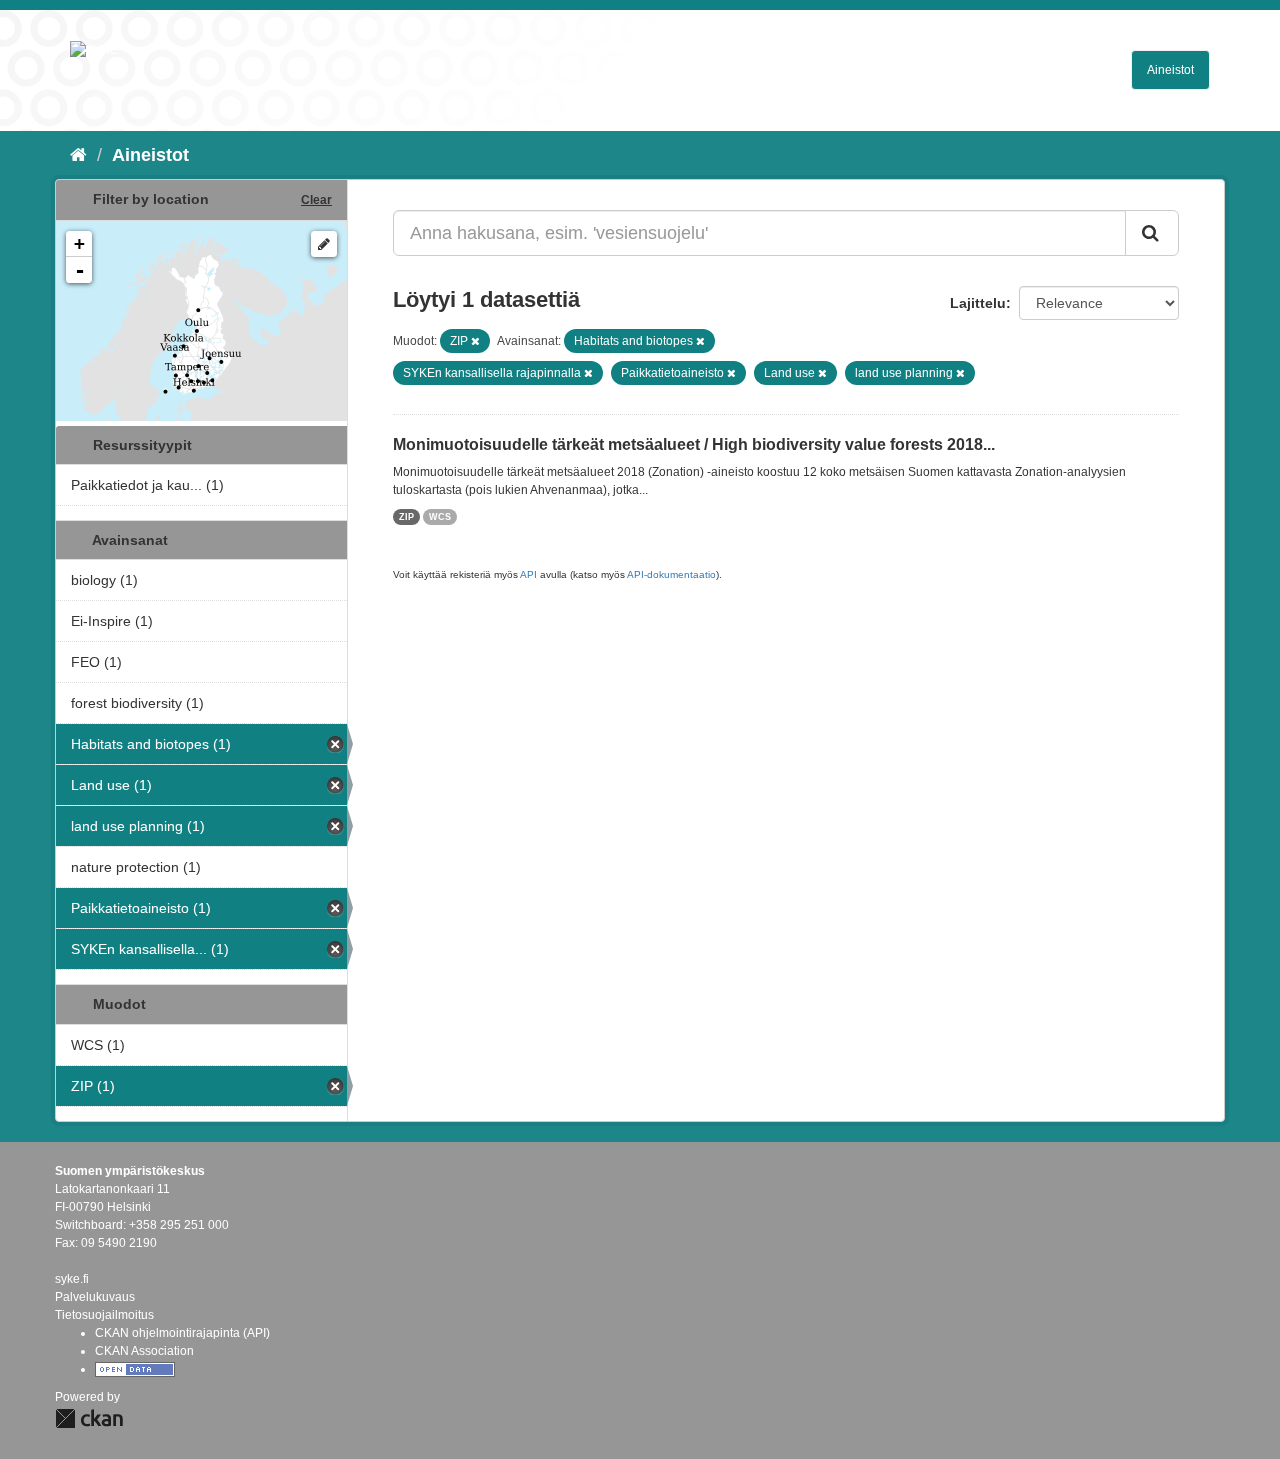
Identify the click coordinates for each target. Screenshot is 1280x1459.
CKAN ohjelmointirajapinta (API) (182, 1333)
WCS (440, 517)
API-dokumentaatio (671, 574)
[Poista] (475, 341)
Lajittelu (978, 303)
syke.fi (72, 1279)
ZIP (406, 517)
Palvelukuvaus (95, 1297)
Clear (316, 200)
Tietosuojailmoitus (104, 1315)
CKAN (89, 1418)
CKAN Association (144, 1351)
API (528, 574)
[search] (1152, 233)
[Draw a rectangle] (324, 244)
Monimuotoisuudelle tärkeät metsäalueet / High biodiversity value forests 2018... (694, 444)
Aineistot (1170, 70)
